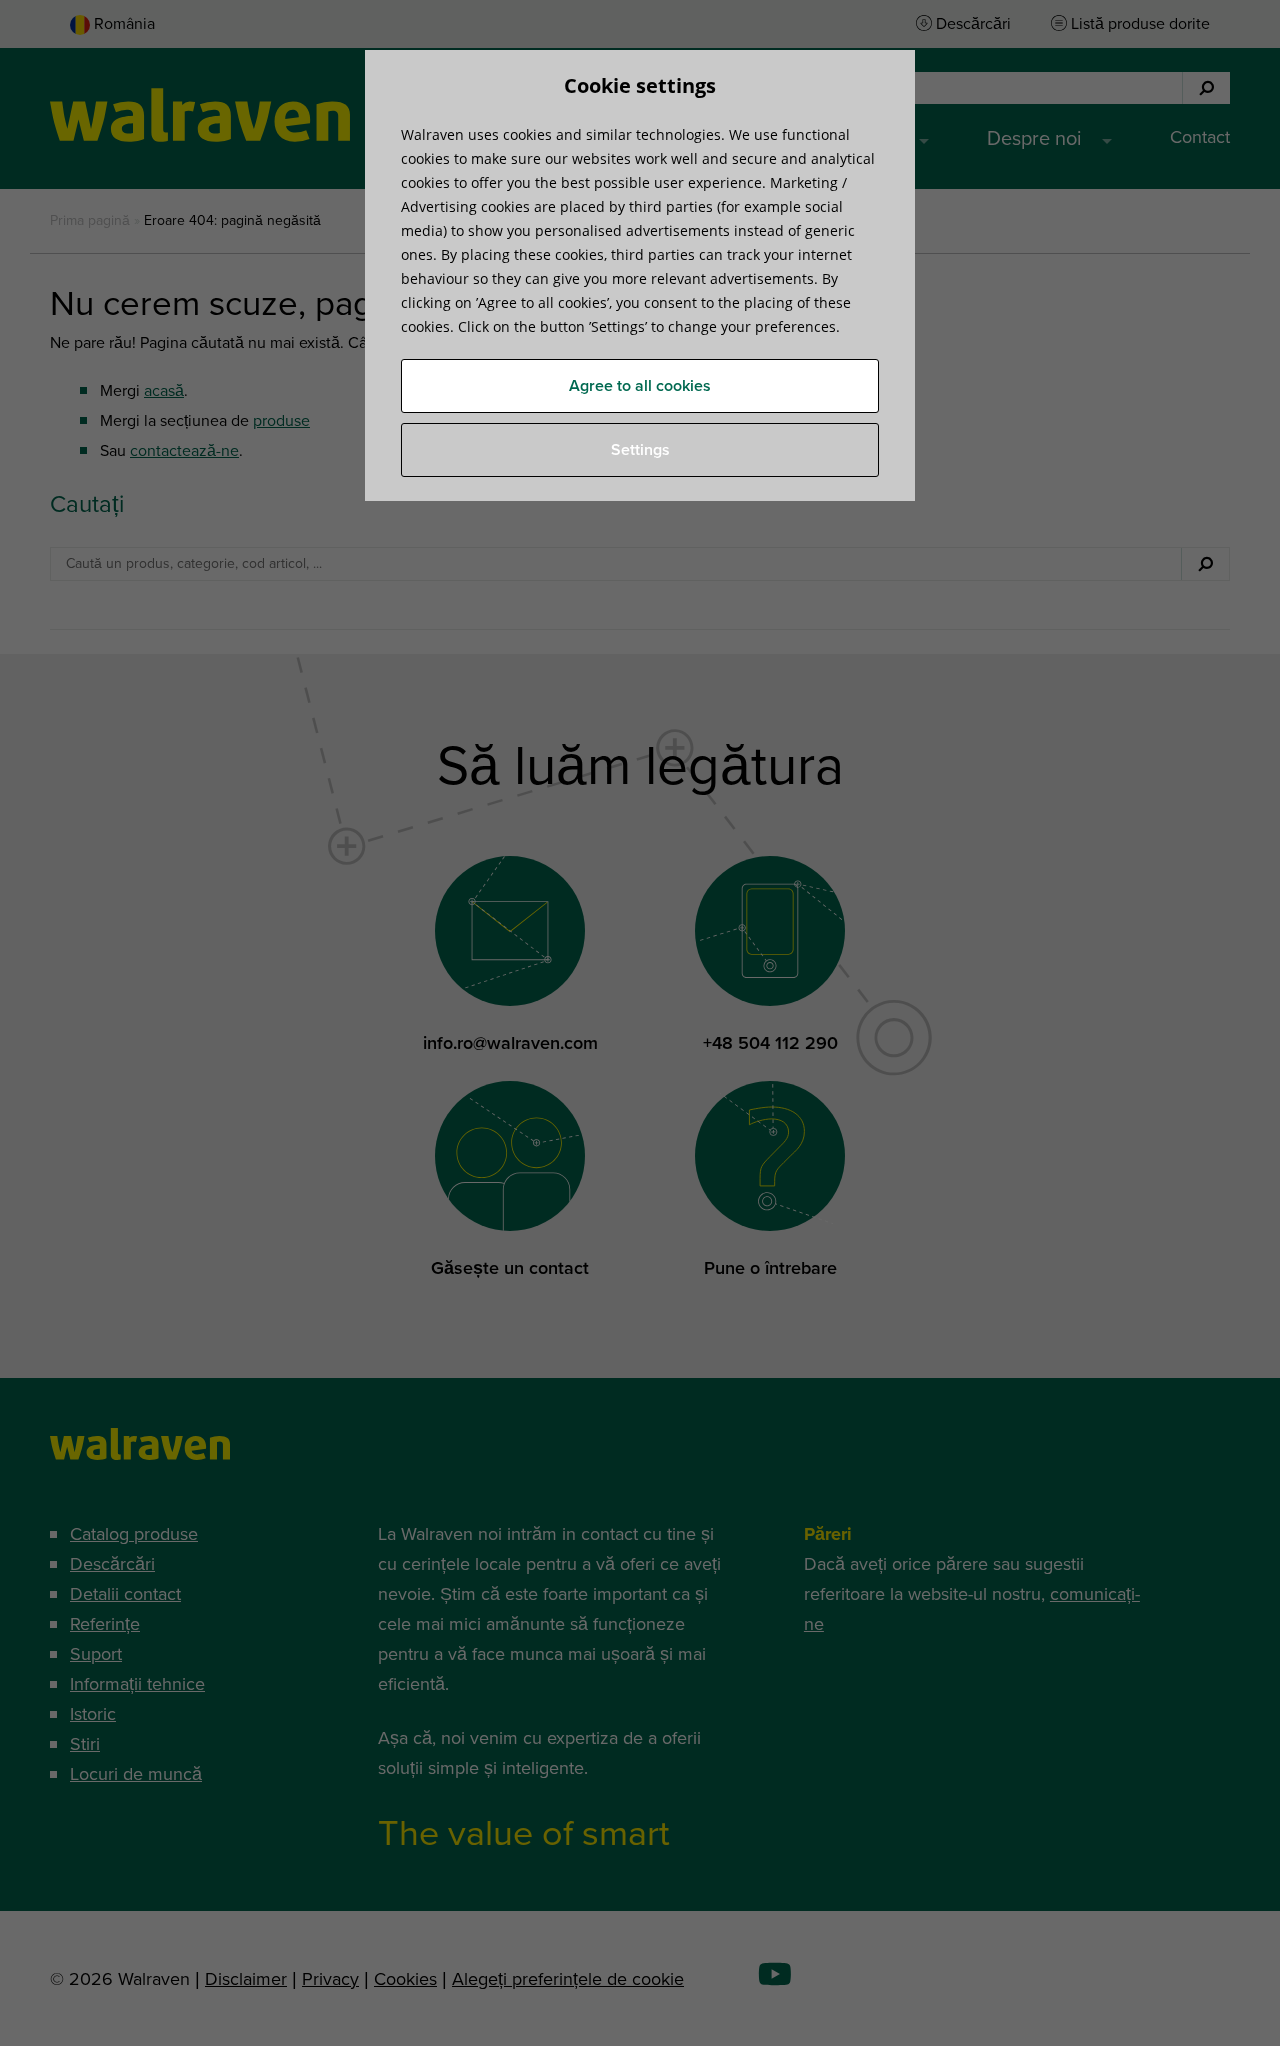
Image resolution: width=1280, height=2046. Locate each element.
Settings (640, 450)
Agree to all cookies (640, 386)
